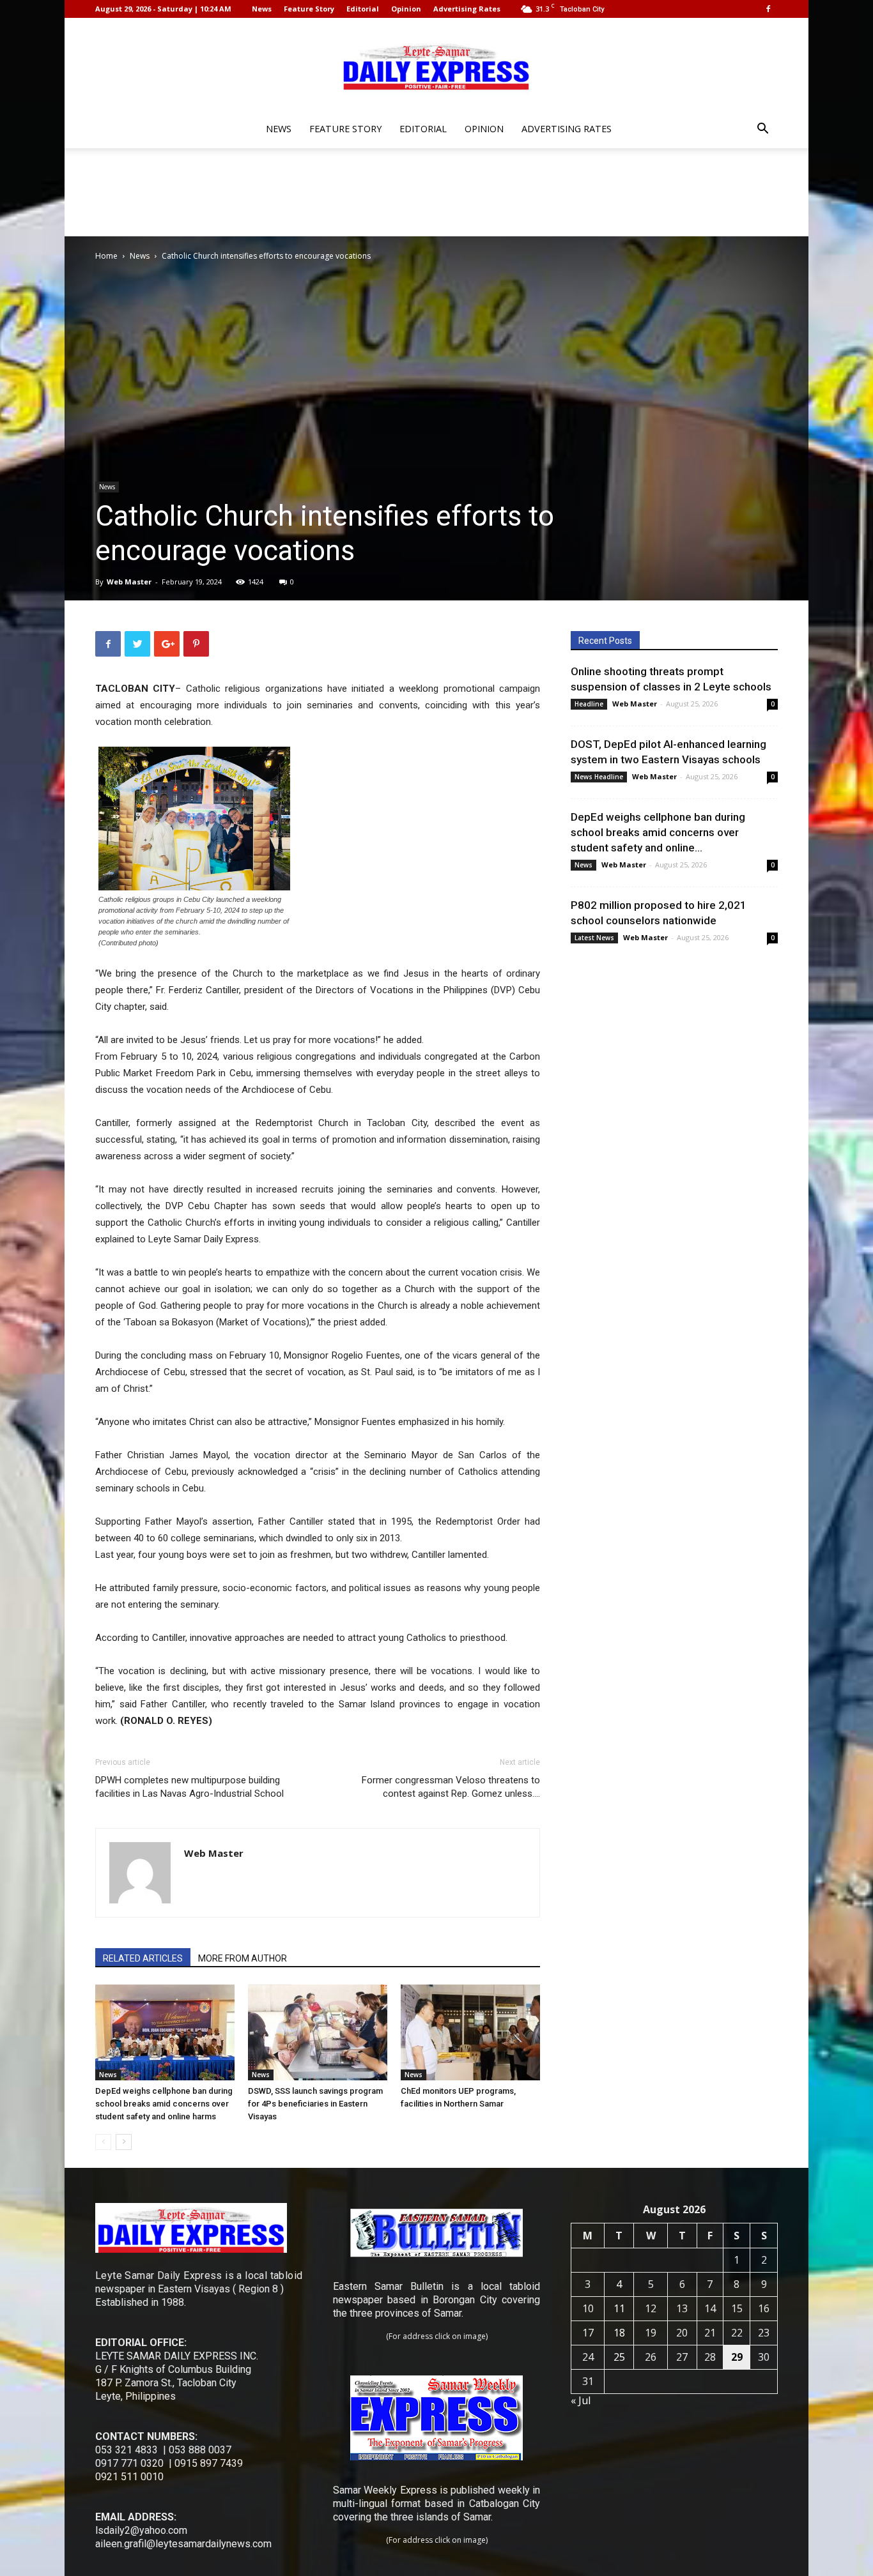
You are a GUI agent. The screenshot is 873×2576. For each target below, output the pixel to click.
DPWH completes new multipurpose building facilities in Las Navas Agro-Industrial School (189, 1787)
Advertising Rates (467, 9)
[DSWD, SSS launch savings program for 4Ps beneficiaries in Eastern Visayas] (318, 2032)
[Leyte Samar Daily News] (436, 66)
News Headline (599, 777)
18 (619, 2333)
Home (106, 256)
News (262, 9)
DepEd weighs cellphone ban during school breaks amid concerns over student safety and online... (658, 832)
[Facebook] (768, 9)
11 (619, 2308)
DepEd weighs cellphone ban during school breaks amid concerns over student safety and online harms (164, 2104)
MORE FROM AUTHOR (243, 1958)
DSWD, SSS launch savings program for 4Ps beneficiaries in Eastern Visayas (315, 2104)
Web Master (129, 582)
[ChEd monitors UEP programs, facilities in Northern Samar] (470, 2032)
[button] (762, 130)
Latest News (594, 938)
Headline (589, 704)
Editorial (363, 9)
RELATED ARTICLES (143, 1958)
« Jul (581, 2400)
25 (619, 2357)
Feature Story (309, 9)
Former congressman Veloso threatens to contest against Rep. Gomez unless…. (451, 1787)
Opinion (406, 9)
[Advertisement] (436, 192)
